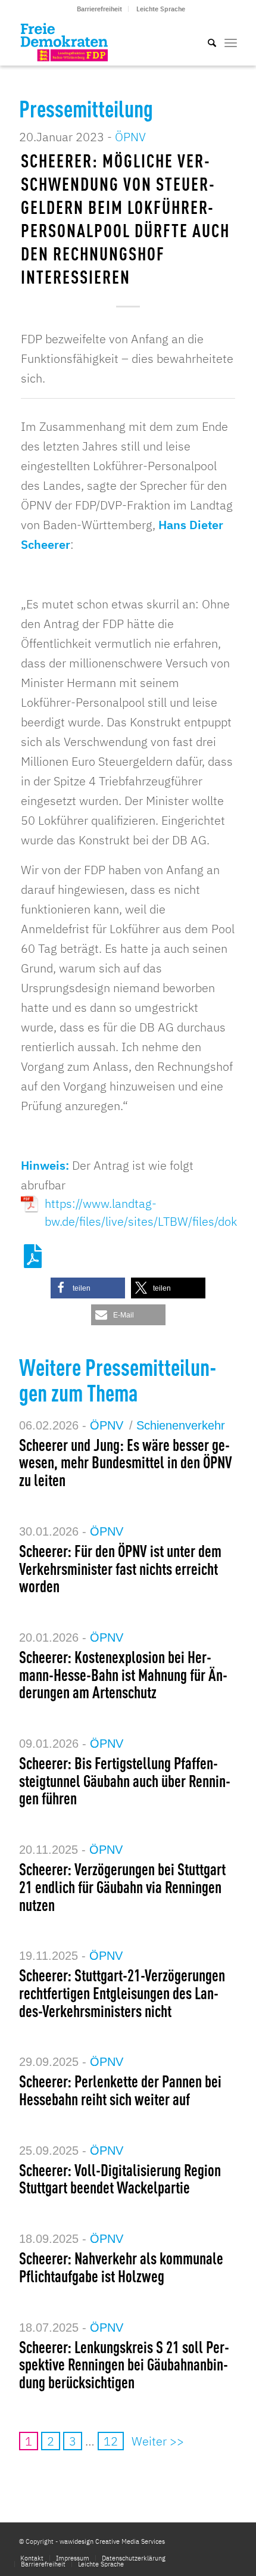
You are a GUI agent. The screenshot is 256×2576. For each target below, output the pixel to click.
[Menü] (231, 42)
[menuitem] (100, 9)
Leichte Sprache (161, 9)
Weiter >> (158, 2441)
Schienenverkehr (181, 1425)
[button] (88, 1288)
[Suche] (206, 42)
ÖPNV (130, 137)
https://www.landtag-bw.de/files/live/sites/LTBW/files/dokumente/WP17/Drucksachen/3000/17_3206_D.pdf (140, 1204)
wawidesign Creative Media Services (112, 2541)
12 (111, 2441)
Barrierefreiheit (99, 9)
